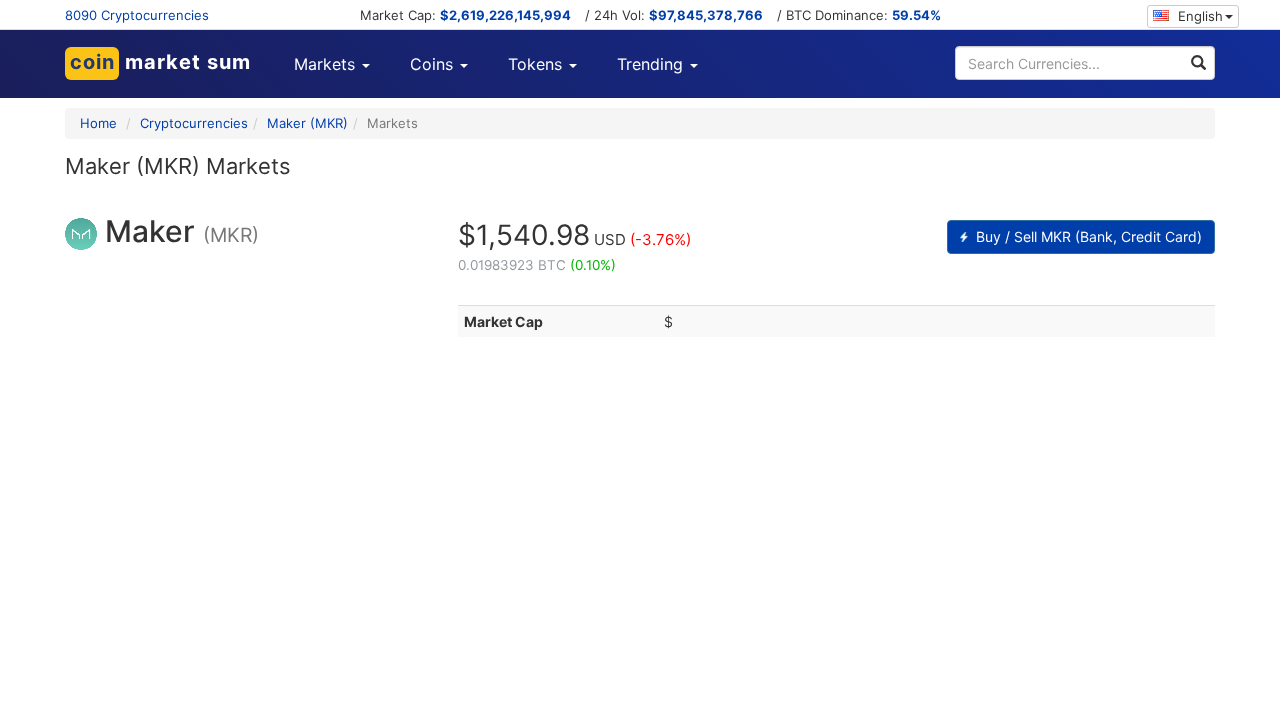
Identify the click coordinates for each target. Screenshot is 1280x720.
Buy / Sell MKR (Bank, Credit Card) (1087, 236)
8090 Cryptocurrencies (137, 15)
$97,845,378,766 (706, 15)
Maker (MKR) (307, 123)
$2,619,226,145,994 (505, 15)
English (1198, 16)
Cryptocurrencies (194, 123)
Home (98, 123)
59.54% (916, 15)
